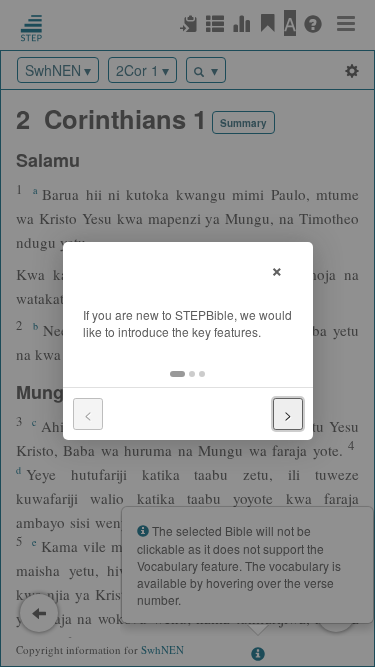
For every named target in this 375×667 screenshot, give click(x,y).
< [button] (88, 414)
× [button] (277, 268)
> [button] (288, 414)
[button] (177, 374)
